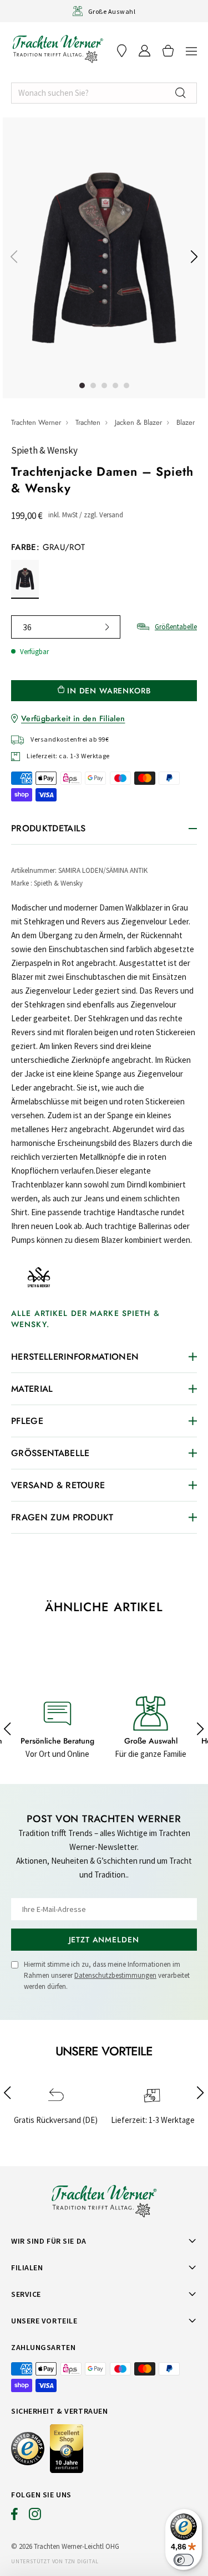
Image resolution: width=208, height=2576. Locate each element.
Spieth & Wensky (44, 450)
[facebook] (14, 2517)
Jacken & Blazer (138, 422)
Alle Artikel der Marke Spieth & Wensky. (85, 1319)
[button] (191, 51)
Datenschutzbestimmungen (115, 1975)
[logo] (58, 49)
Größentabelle (176, 627)
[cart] (168, 51)
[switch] (184, 2560)
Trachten (88, 422)
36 (27, 627)
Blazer (186, 422)
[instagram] (35, 2517)
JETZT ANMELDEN (104, 1940)
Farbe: (48, 547)
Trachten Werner (36, 422)
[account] (144, 51)
